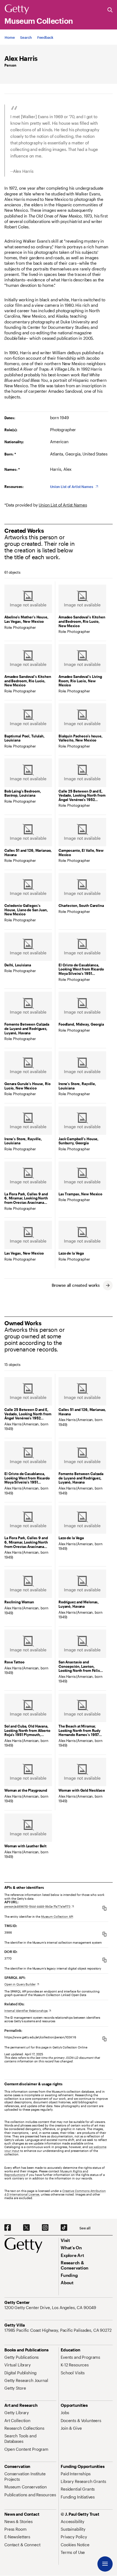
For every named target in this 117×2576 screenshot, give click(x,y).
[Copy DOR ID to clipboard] (104, 1960)
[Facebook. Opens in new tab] (8, 2228)
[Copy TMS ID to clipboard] (104, 1934)
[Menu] (105, 2564)
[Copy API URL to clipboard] (104, 1908)
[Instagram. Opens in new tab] (45, 2228)
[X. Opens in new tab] (26, 2228)
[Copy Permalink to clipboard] (104, 2039)
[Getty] (17, 10)
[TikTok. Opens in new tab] (64, 2228)
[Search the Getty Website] (110, 10)
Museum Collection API (57, 1917)
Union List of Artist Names (63, 505)
